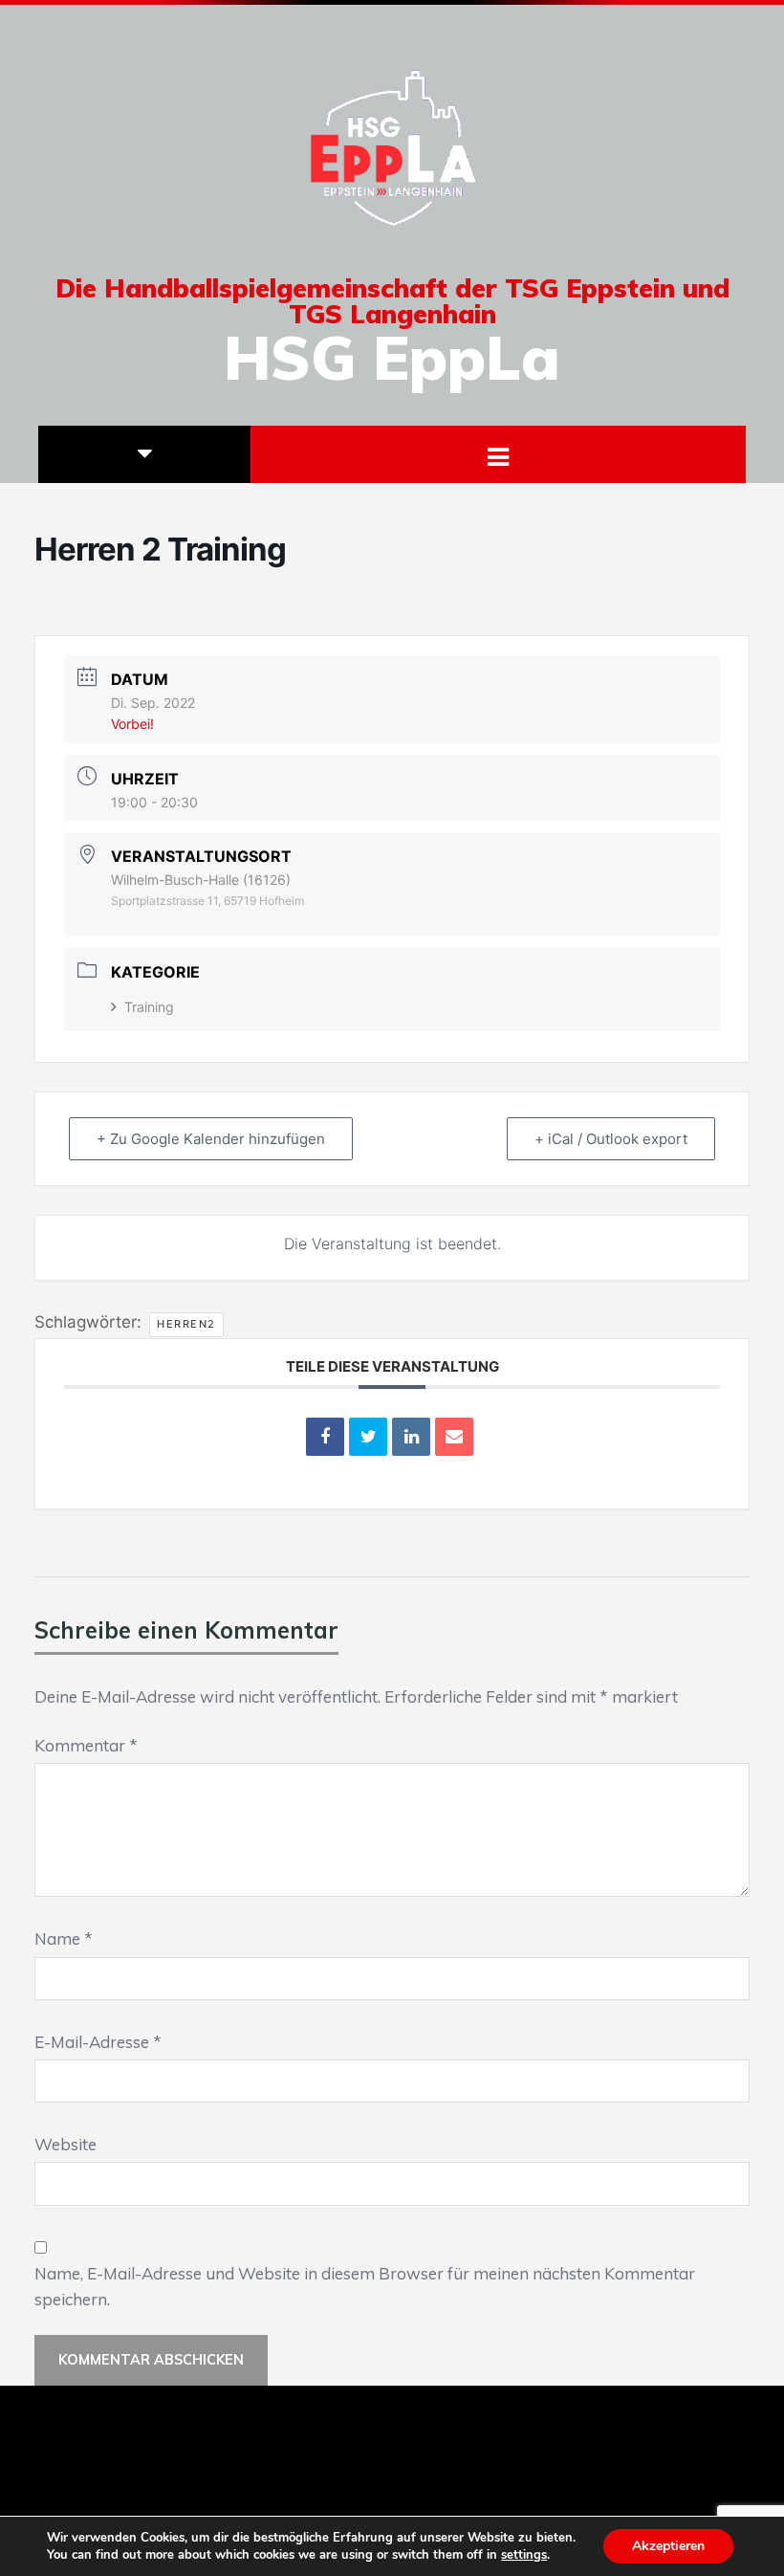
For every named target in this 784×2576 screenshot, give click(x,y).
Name (64, 1938)
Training (149, 1007)
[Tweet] (368, 1437)
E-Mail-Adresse (98, 2042)
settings (524, 2555)
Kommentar (86, 1745)
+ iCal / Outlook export (611, 1139)
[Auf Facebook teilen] (325, 1437)
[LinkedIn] (411, 1437)
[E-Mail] (454, 1437)
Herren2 (186, 1324)
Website (65, 2144)
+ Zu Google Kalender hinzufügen (211, 1139)
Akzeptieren (668, 2546)
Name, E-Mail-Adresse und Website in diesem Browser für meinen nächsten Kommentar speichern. (365, 2286)
